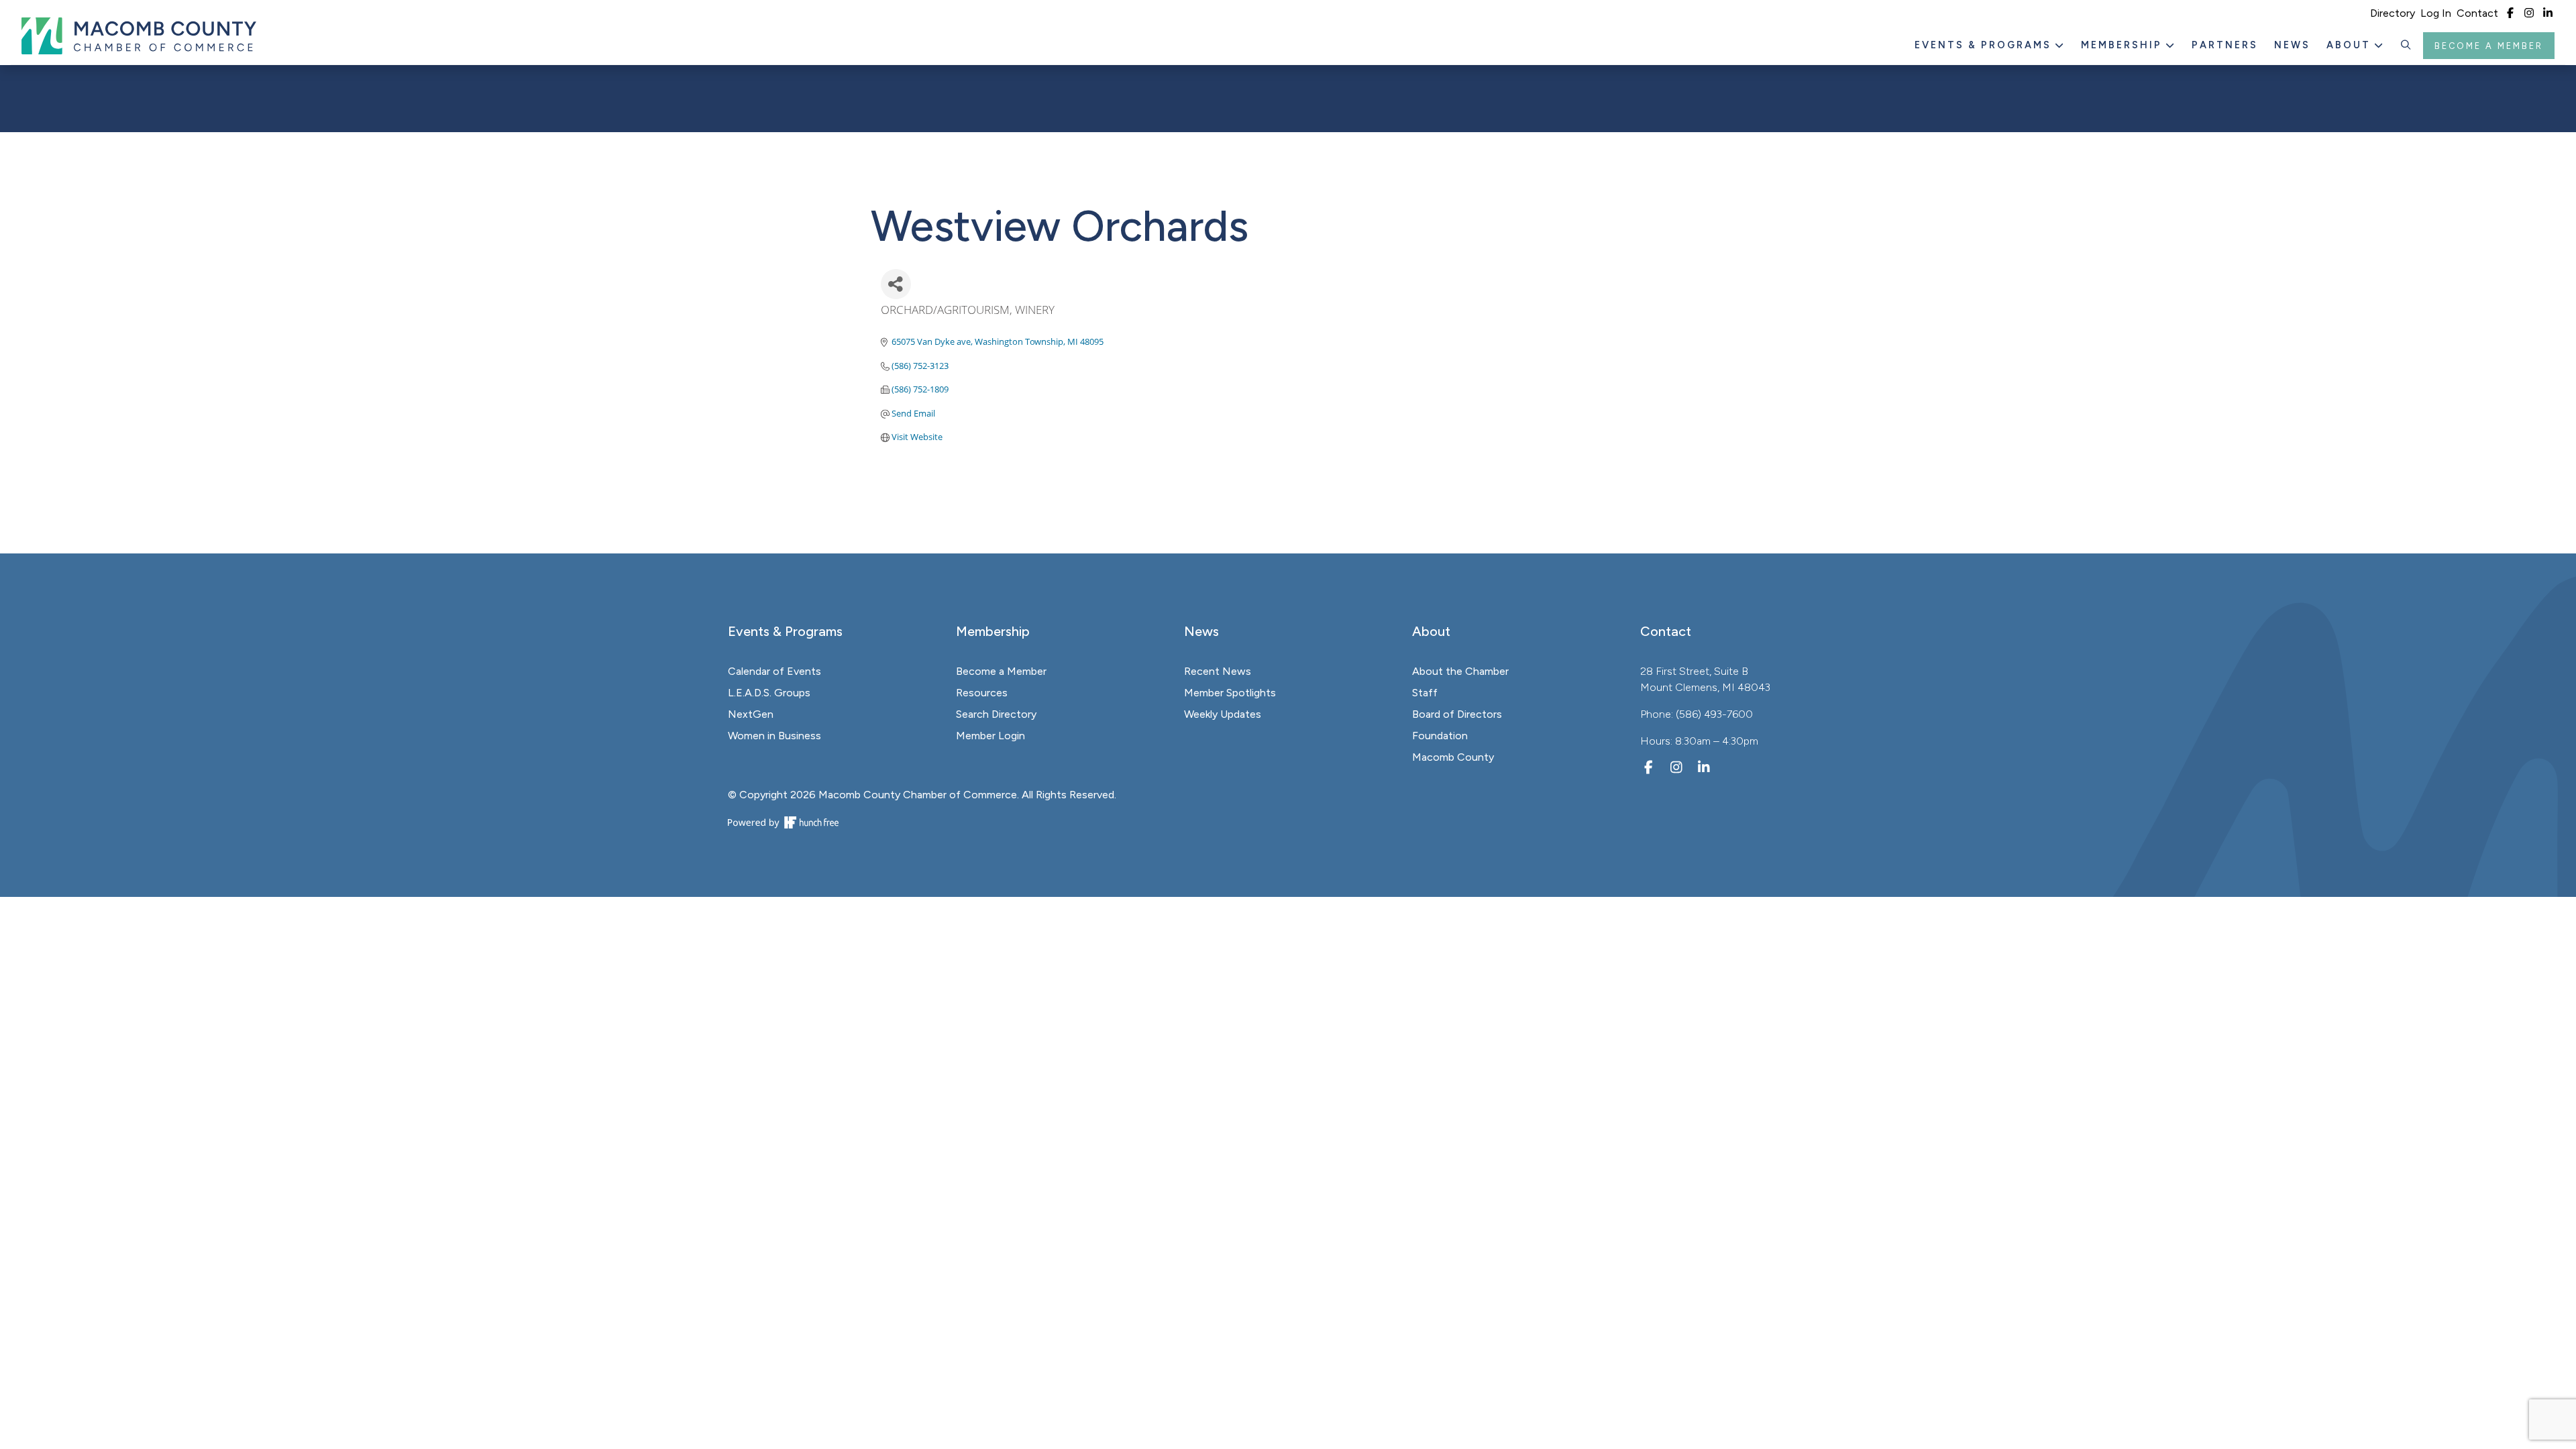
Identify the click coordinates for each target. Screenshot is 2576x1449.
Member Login (990, 736)
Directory (2393, 13)
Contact (2477, 13)
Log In (2436, 13)
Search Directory (996, 714)
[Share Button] (896, 284)
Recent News (1218, 671)
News (2292, 45)
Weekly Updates (1223, 714)
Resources (982, 693)
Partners (2225, 45)
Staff (1425, 693)
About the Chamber (1460, 671)
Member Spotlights (1230, 693)
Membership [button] (2124, 45)
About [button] (2351, 45)
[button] (2406, 46)
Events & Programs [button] (1985, 45)
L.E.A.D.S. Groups (769, 693)
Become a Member (2489, 46)
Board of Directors (1457, 714)
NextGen (751, 714)
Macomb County (1453, 757)
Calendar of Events (774, 671)
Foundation (1440, 736)
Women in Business (774, 736)
